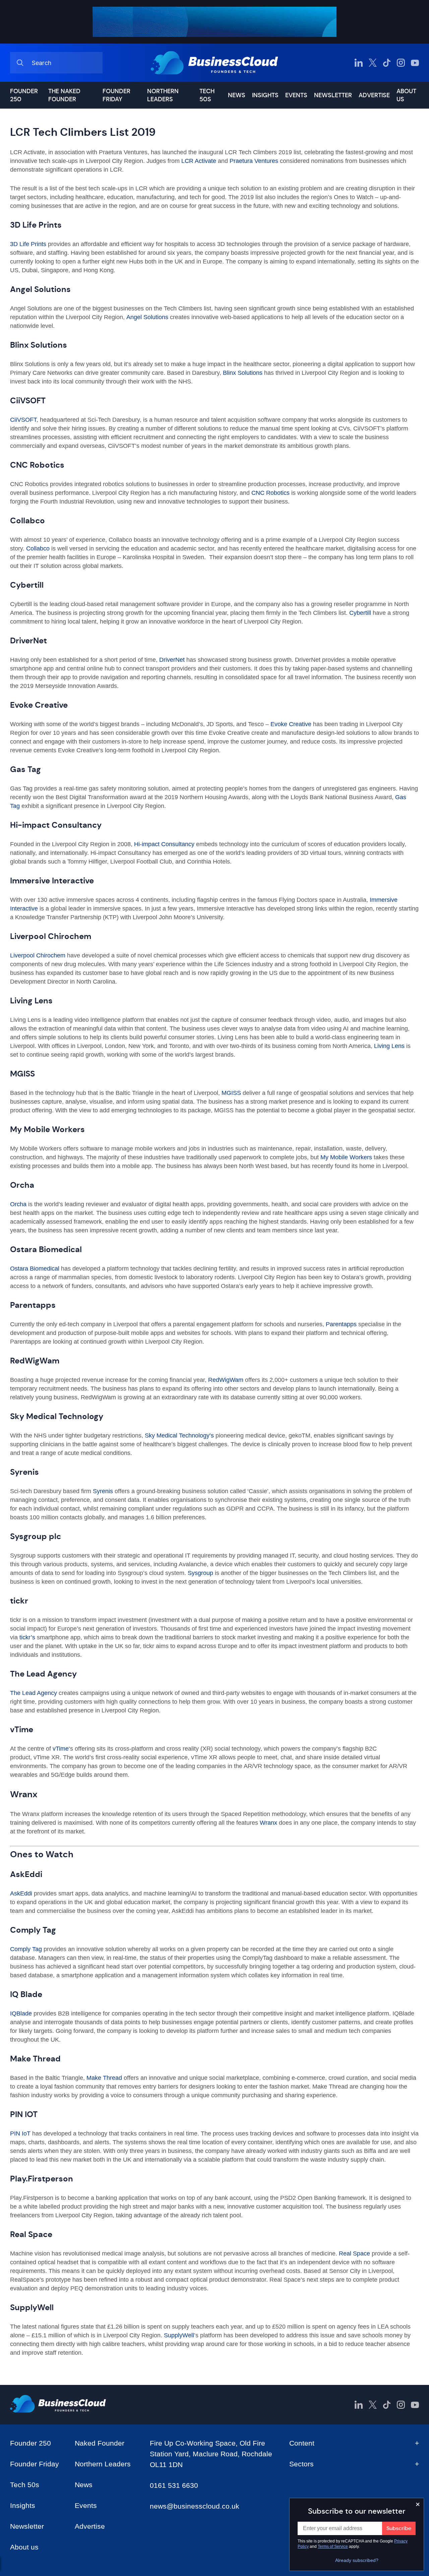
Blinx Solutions (242, 373)
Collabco (37, 548)
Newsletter (333, 95)
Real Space (354, 2253)
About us (406, 95)
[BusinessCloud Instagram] (401, 63)
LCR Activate (198, 161)
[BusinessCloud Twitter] (373, 63)
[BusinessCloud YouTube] (415, 63)
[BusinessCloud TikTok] (387, 63)
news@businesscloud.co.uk (195, 2506)
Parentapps (341, 1324)
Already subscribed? (357, 2560)
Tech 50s (207, 95)
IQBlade (22, 2013)
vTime (61, 1749)
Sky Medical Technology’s (179, 1436)
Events (296, 95)
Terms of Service (333, 2546)
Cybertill (360, 613)
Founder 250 (24, 95)
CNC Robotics (270, 493)
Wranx (268, 1823)
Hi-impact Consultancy (164, 844)
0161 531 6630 (174, 2485)
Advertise (374, 95)
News (237, 95)
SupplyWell (179, 2335)
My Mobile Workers (346, 1157)
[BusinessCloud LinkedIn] (359, 63)
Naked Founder (100, 2443)
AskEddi (21, 1893)
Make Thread (104, 2078)
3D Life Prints (28, 244)
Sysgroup (200, 1573)
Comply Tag (26, 1949)
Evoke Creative (291, 724)
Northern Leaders (163, 95)
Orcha (18, 1204)
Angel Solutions (147, 317)
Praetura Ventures (254, 161)
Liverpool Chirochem (38, 955)
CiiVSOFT (23, 420)
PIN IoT (20, 2133)
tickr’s (27, 1637)
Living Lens (388, 1046)
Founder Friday (116, 95)
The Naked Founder (64, 95)
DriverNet (172, 660)
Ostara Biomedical (35, 1269)
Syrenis (103, 1491)
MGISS (231, 1093)
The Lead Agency (34, 1693)
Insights (265, 95)
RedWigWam (226, 1380)
